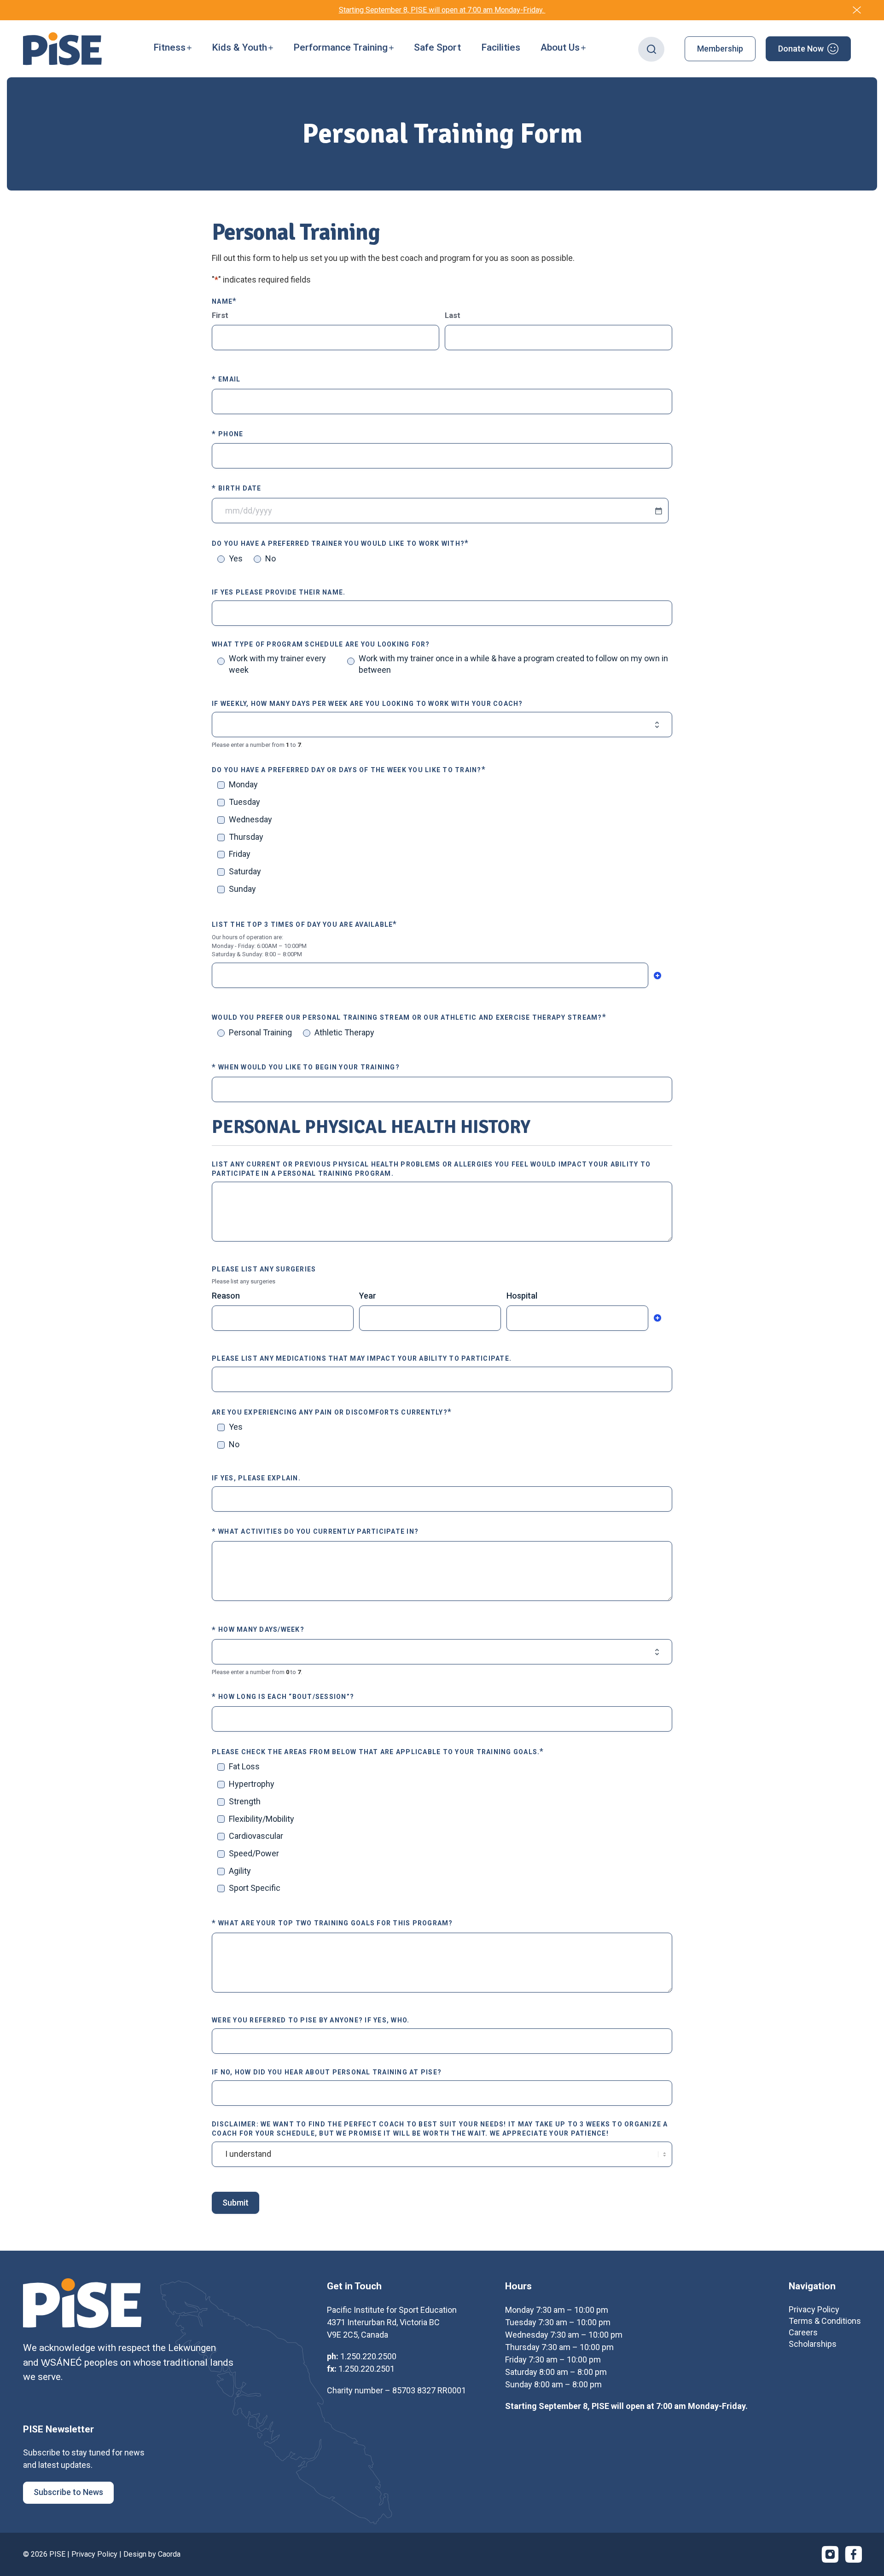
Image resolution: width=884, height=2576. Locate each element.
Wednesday (250, 819)
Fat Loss (244, 1766)
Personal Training (260, 1032)
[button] (172, 49)
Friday (240, 854)
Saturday (245, 871)
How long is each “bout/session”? (283, 1696)
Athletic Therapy (344, 1032)
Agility (240, 1871)
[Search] (651, 49)
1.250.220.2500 (368, 2356)
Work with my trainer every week (277, 664)
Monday (243, 784)
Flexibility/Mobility (262, 1819)
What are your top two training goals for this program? (332, 1923)
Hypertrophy (252, 1784)
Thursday (246, 837)
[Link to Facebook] (854, 2554)
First (220, 315)
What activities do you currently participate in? (315, 1531)
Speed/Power (254, 1853)
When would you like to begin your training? (306, 1067)
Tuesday (244, 802)
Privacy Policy (94, 2554)
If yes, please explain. (256, 1478)
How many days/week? (258, 1630)
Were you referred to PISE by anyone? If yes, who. (311, 2020)
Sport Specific (255, 1888)
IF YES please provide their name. (279, 592)
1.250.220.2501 (366, 2369)
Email (226, 379)
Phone (227, 434)
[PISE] (62, 49)
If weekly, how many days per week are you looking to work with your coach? (367, 704)
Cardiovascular (256, 1836)
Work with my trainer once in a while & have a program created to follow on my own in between (513, 664)
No (270, 558)
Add (657, 976)
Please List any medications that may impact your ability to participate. (362, 1358)
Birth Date (237, 488)
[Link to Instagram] (830, 2554)
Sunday (242, 889)
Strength (245, 1801)
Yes (236, 558)
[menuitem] (172, 49)
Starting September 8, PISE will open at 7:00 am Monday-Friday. (442, 10)
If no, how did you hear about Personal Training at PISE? (327, 2072)
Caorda (169, 2554)
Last (453, 315)
